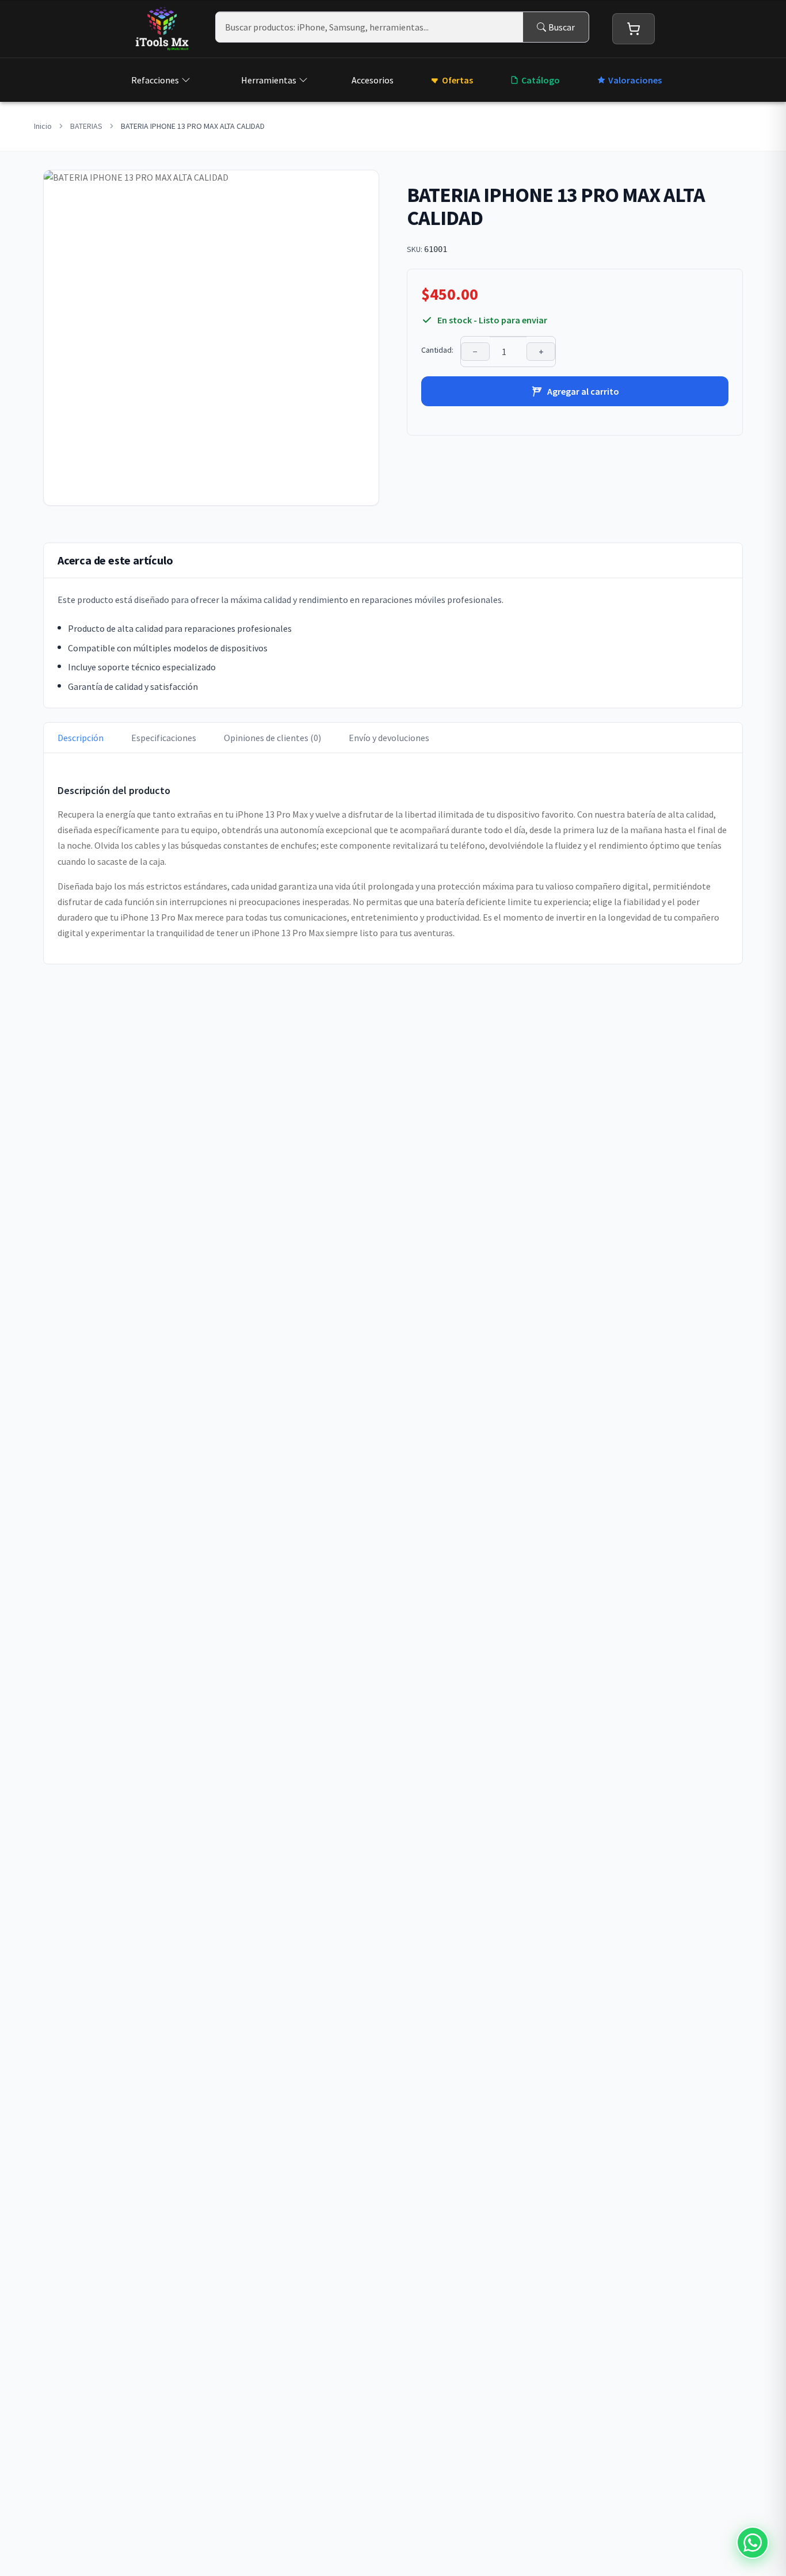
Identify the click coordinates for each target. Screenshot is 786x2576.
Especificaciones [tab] (164, 738)
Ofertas (457, 80)
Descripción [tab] (81, 738)
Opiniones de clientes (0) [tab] (272, 738)
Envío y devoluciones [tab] (389, 738)
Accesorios (373, 80)
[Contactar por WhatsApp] (753, 2543)
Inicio (43, 126)
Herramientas (269, 80)
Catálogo (541, 80)
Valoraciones (635, 80)
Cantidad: (437, 350)
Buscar (562, 27)
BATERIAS (86, 126)
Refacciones (155, 80)
